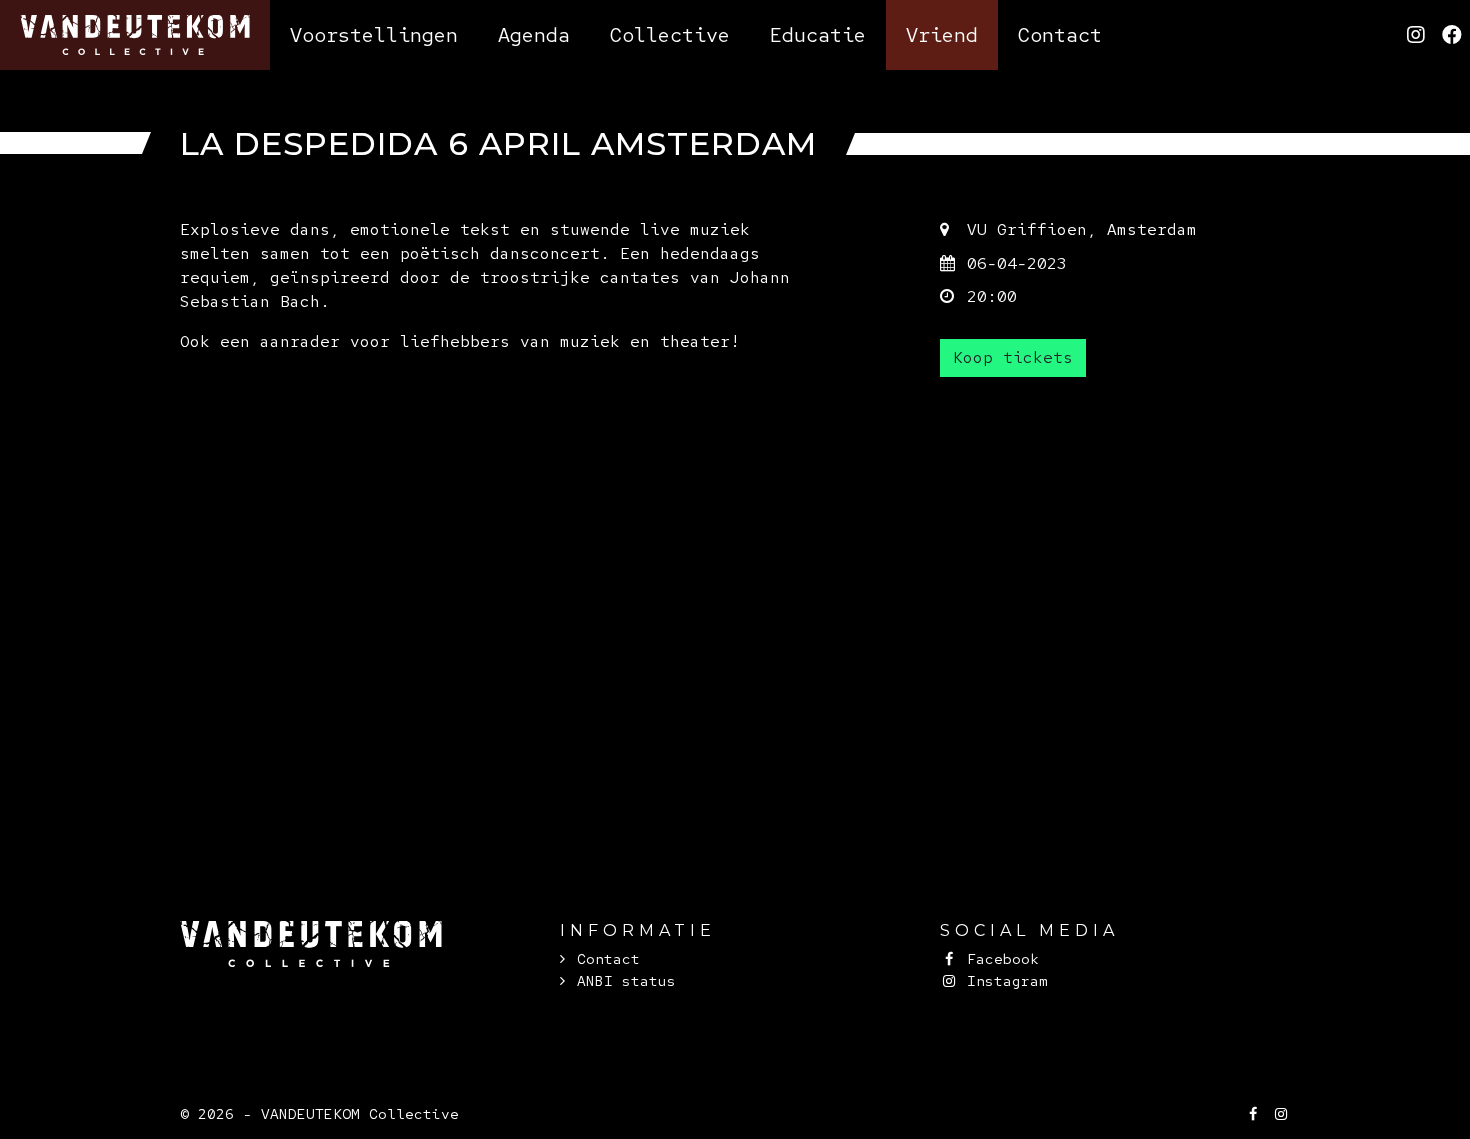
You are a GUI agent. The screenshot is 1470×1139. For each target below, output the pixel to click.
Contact (608, 958)
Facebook (998, 958)
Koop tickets (1013, 357)
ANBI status (626, 980)
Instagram (1003, 980)
